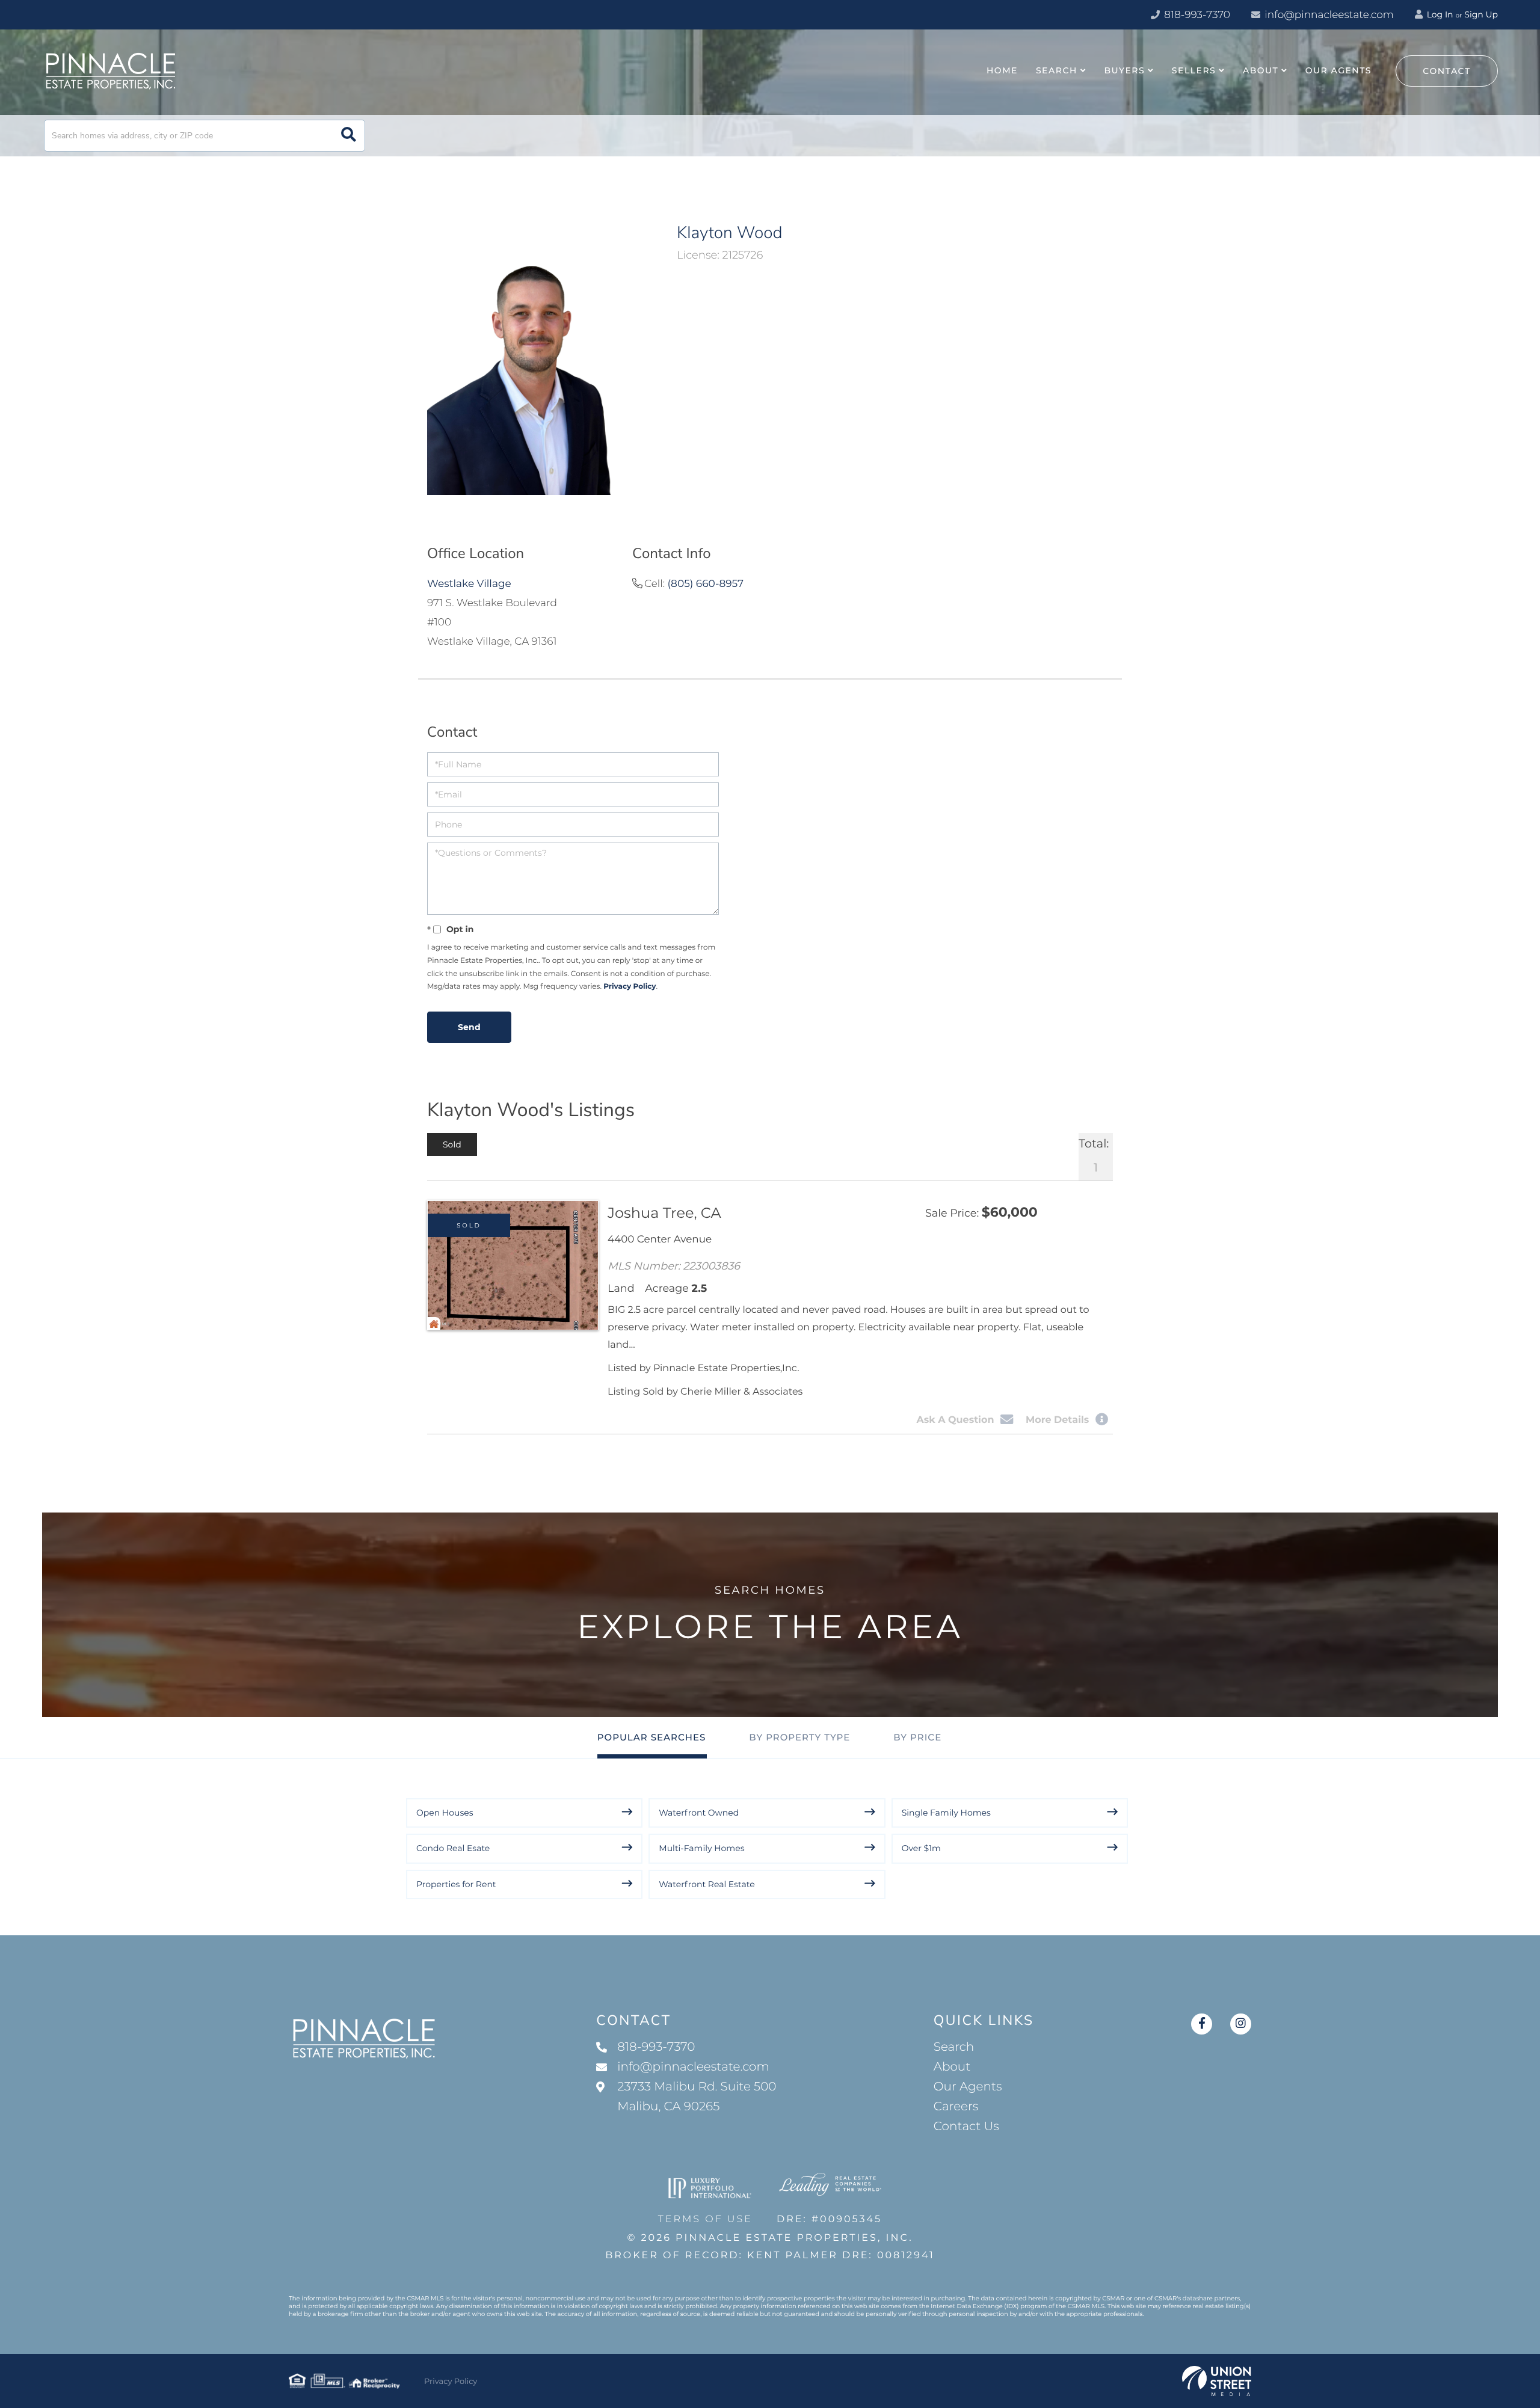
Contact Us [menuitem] (966, 2127)
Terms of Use (705, 2219)
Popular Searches (652, 1737)
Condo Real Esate (453, 1848)
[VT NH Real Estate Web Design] (1217, 2381)
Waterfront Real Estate (707, 1884)
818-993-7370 (1196, 15)
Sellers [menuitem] (1194, 70)
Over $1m (921, 1848)
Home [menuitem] (1002, 70)
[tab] (452, 1144)
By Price (917, 1737)
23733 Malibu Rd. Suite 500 (697, 2097)
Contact (1447, 71)
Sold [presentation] (452, 1144)
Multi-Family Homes (701, 1848)
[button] (349, 136)
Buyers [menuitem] (1125, 70)
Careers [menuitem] (956, 2107)
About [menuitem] (1261, 70)
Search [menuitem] (1057, 70)
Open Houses (445, 1813)
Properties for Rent (456, 1884)
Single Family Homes (946, 1813)
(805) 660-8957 (705, 584)
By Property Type (799, 1737)
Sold (469, 1225)
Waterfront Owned (699, 1813)
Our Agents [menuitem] (1338, 70)
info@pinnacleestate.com (1329, 15)
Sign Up (1481, 14)
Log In (1439, 14)
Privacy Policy (630, 987)
